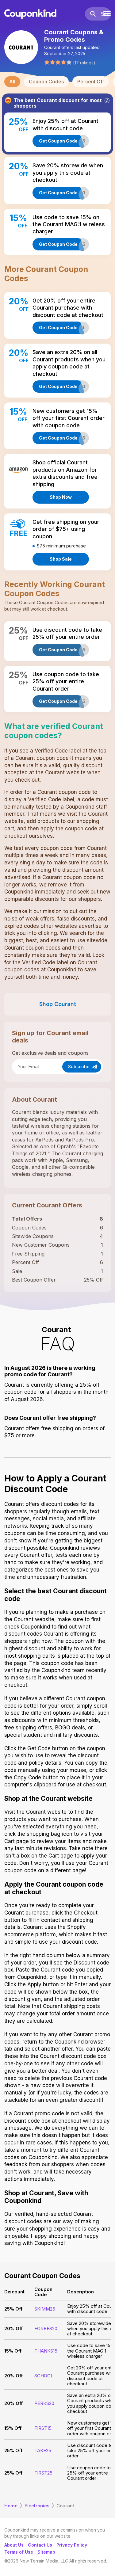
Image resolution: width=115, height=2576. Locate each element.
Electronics (37, 2506)
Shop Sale (61, 559)
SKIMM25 (45, 2309)
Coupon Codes (46, 82)
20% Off (13, 2328)
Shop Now (61, 497)
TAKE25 (43, 2450)
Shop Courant (58, 1004)
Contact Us (40, 2545)
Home (11, 2506)
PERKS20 (44, 2403)
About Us (14, 2545)
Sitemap (46, 2552)
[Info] (107, 101)
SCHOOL (44, 2376)
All (12, 82)
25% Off (13, 2309)
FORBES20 (46, 2328)
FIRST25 (43, 2473)
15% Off (13, 2351)
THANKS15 (46, 2351)
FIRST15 (43, 2428)
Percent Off (91, 82)
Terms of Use (19, 2552)
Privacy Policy (72, 2545)
